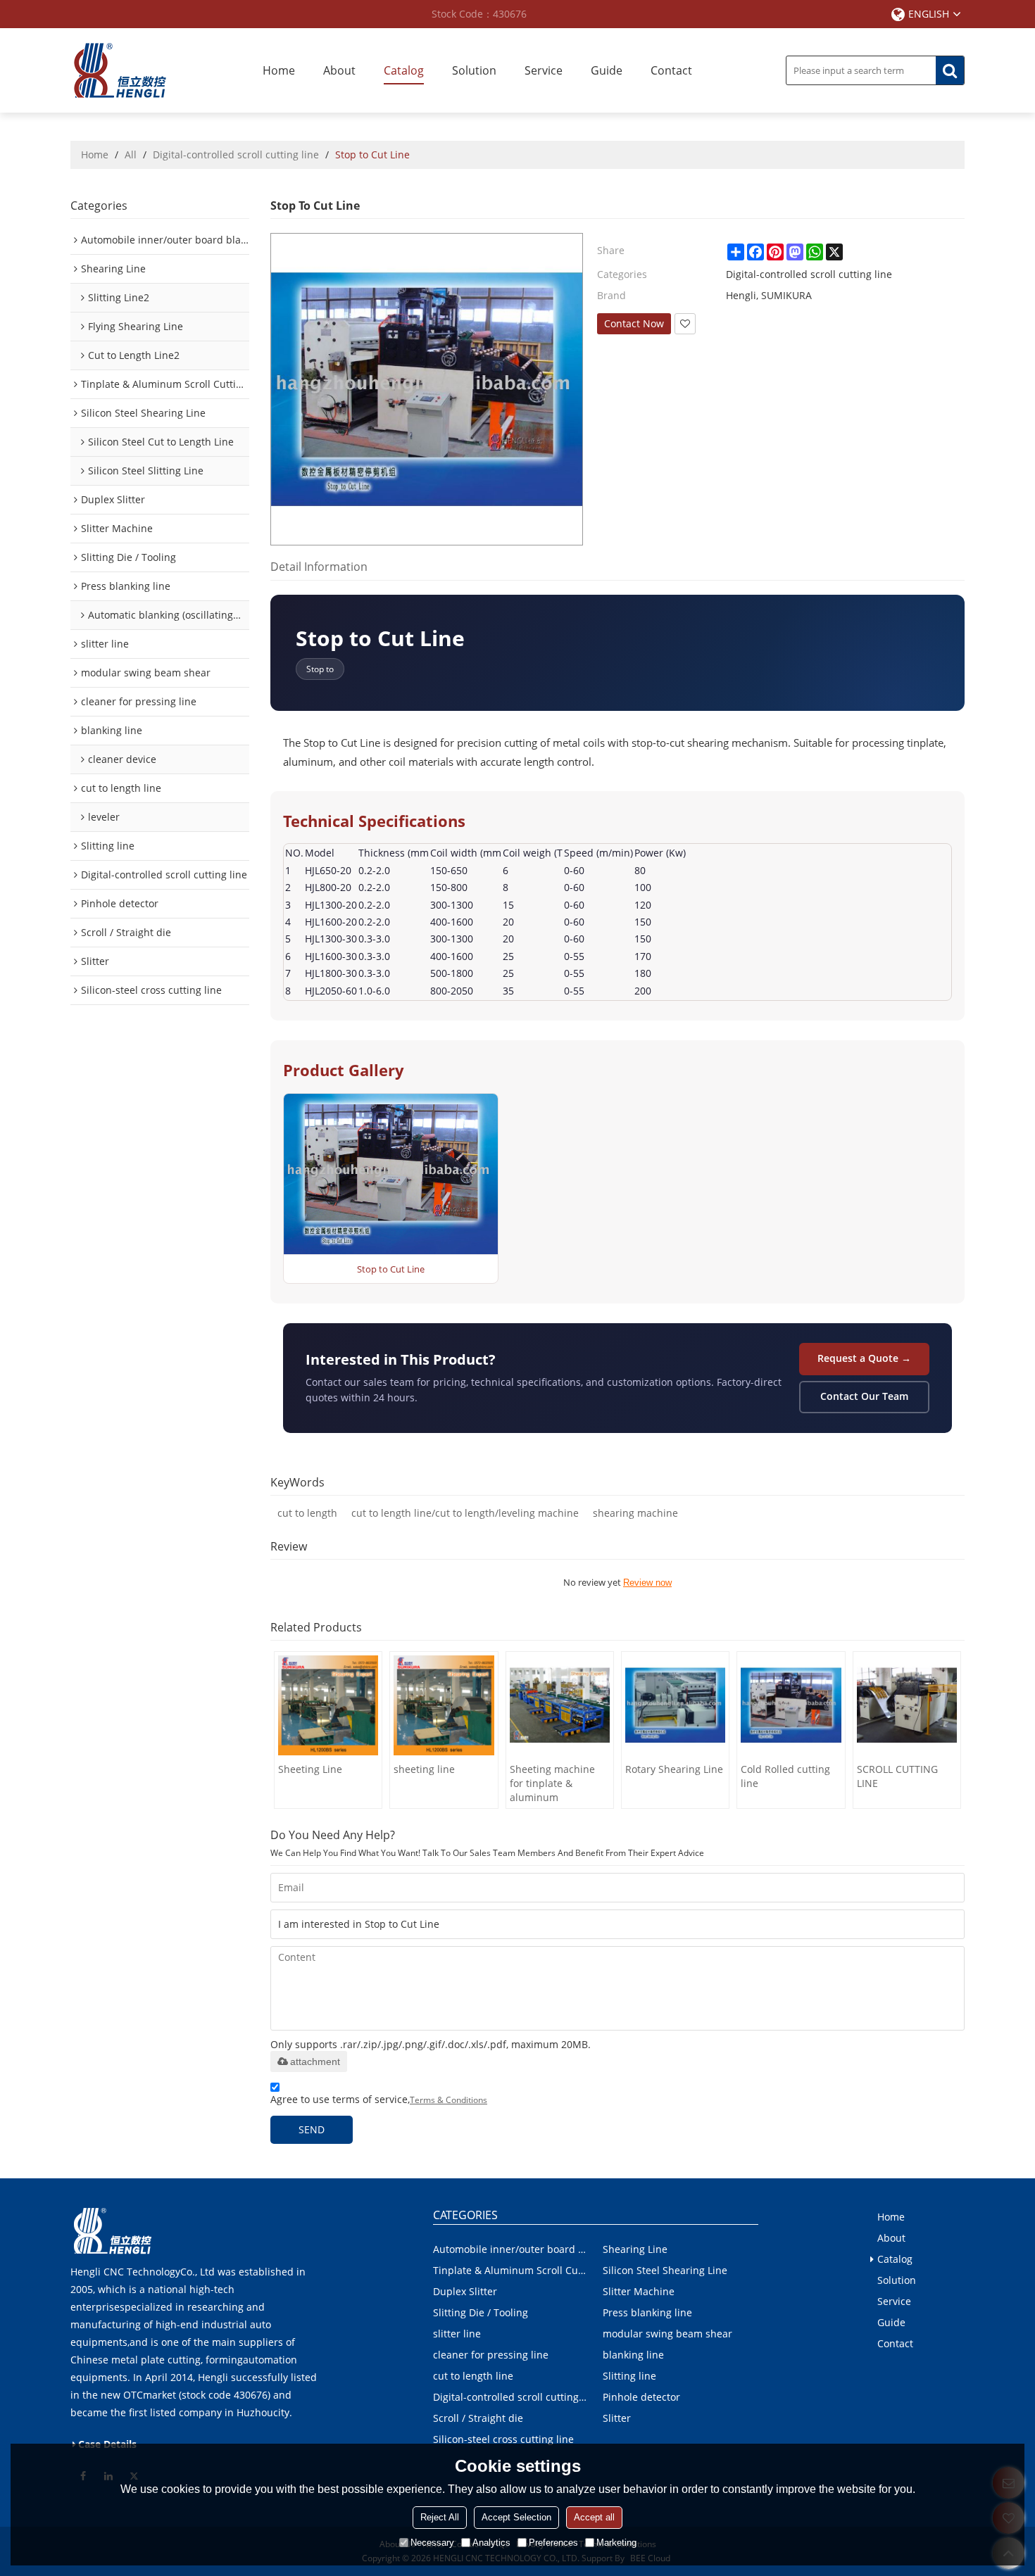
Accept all (594, 2517)
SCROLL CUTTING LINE (897, 1776)
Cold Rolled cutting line (785, 1776)
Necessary (432, 2543)
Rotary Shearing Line (674, 1769)
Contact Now (634, 323)
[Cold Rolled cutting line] (791, 1705)
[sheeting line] (444, 1705)
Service (544, 70)
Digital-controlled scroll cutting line (236, 154)
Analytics (491, 2543)
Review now (647, 1583)
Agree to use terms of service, (379, 2099)
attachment (315, 2062)
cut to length (307, 1513)
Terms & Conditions (448, 2100)
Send (312, 2129)
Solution (474, 70)
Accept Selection (516, 2517)
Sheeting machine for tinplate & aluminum (552, 1783)
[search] (950, 70)
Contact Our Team (864, 1396)
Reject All (440, 2517)
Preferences (553, 2543)
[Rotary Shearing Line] (675, 1705)
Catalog (404, 70)
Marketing (616, 2543)
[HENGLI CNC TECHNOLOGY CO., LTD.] (120, 70)
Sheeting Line (310, 1769)
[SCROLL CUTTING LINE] (907, 1705)
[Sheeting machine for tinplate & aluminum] (560, 1705)
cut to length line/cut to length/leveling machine (465, 1513)
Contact (671, 70)
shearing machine (635, 1513)
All (131, 154)
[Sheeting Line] (328, 1705)
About (339, 70)
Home (279, 70)
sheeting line (424, 1769)
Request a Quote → (864, 1358)
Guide (607, 70)
